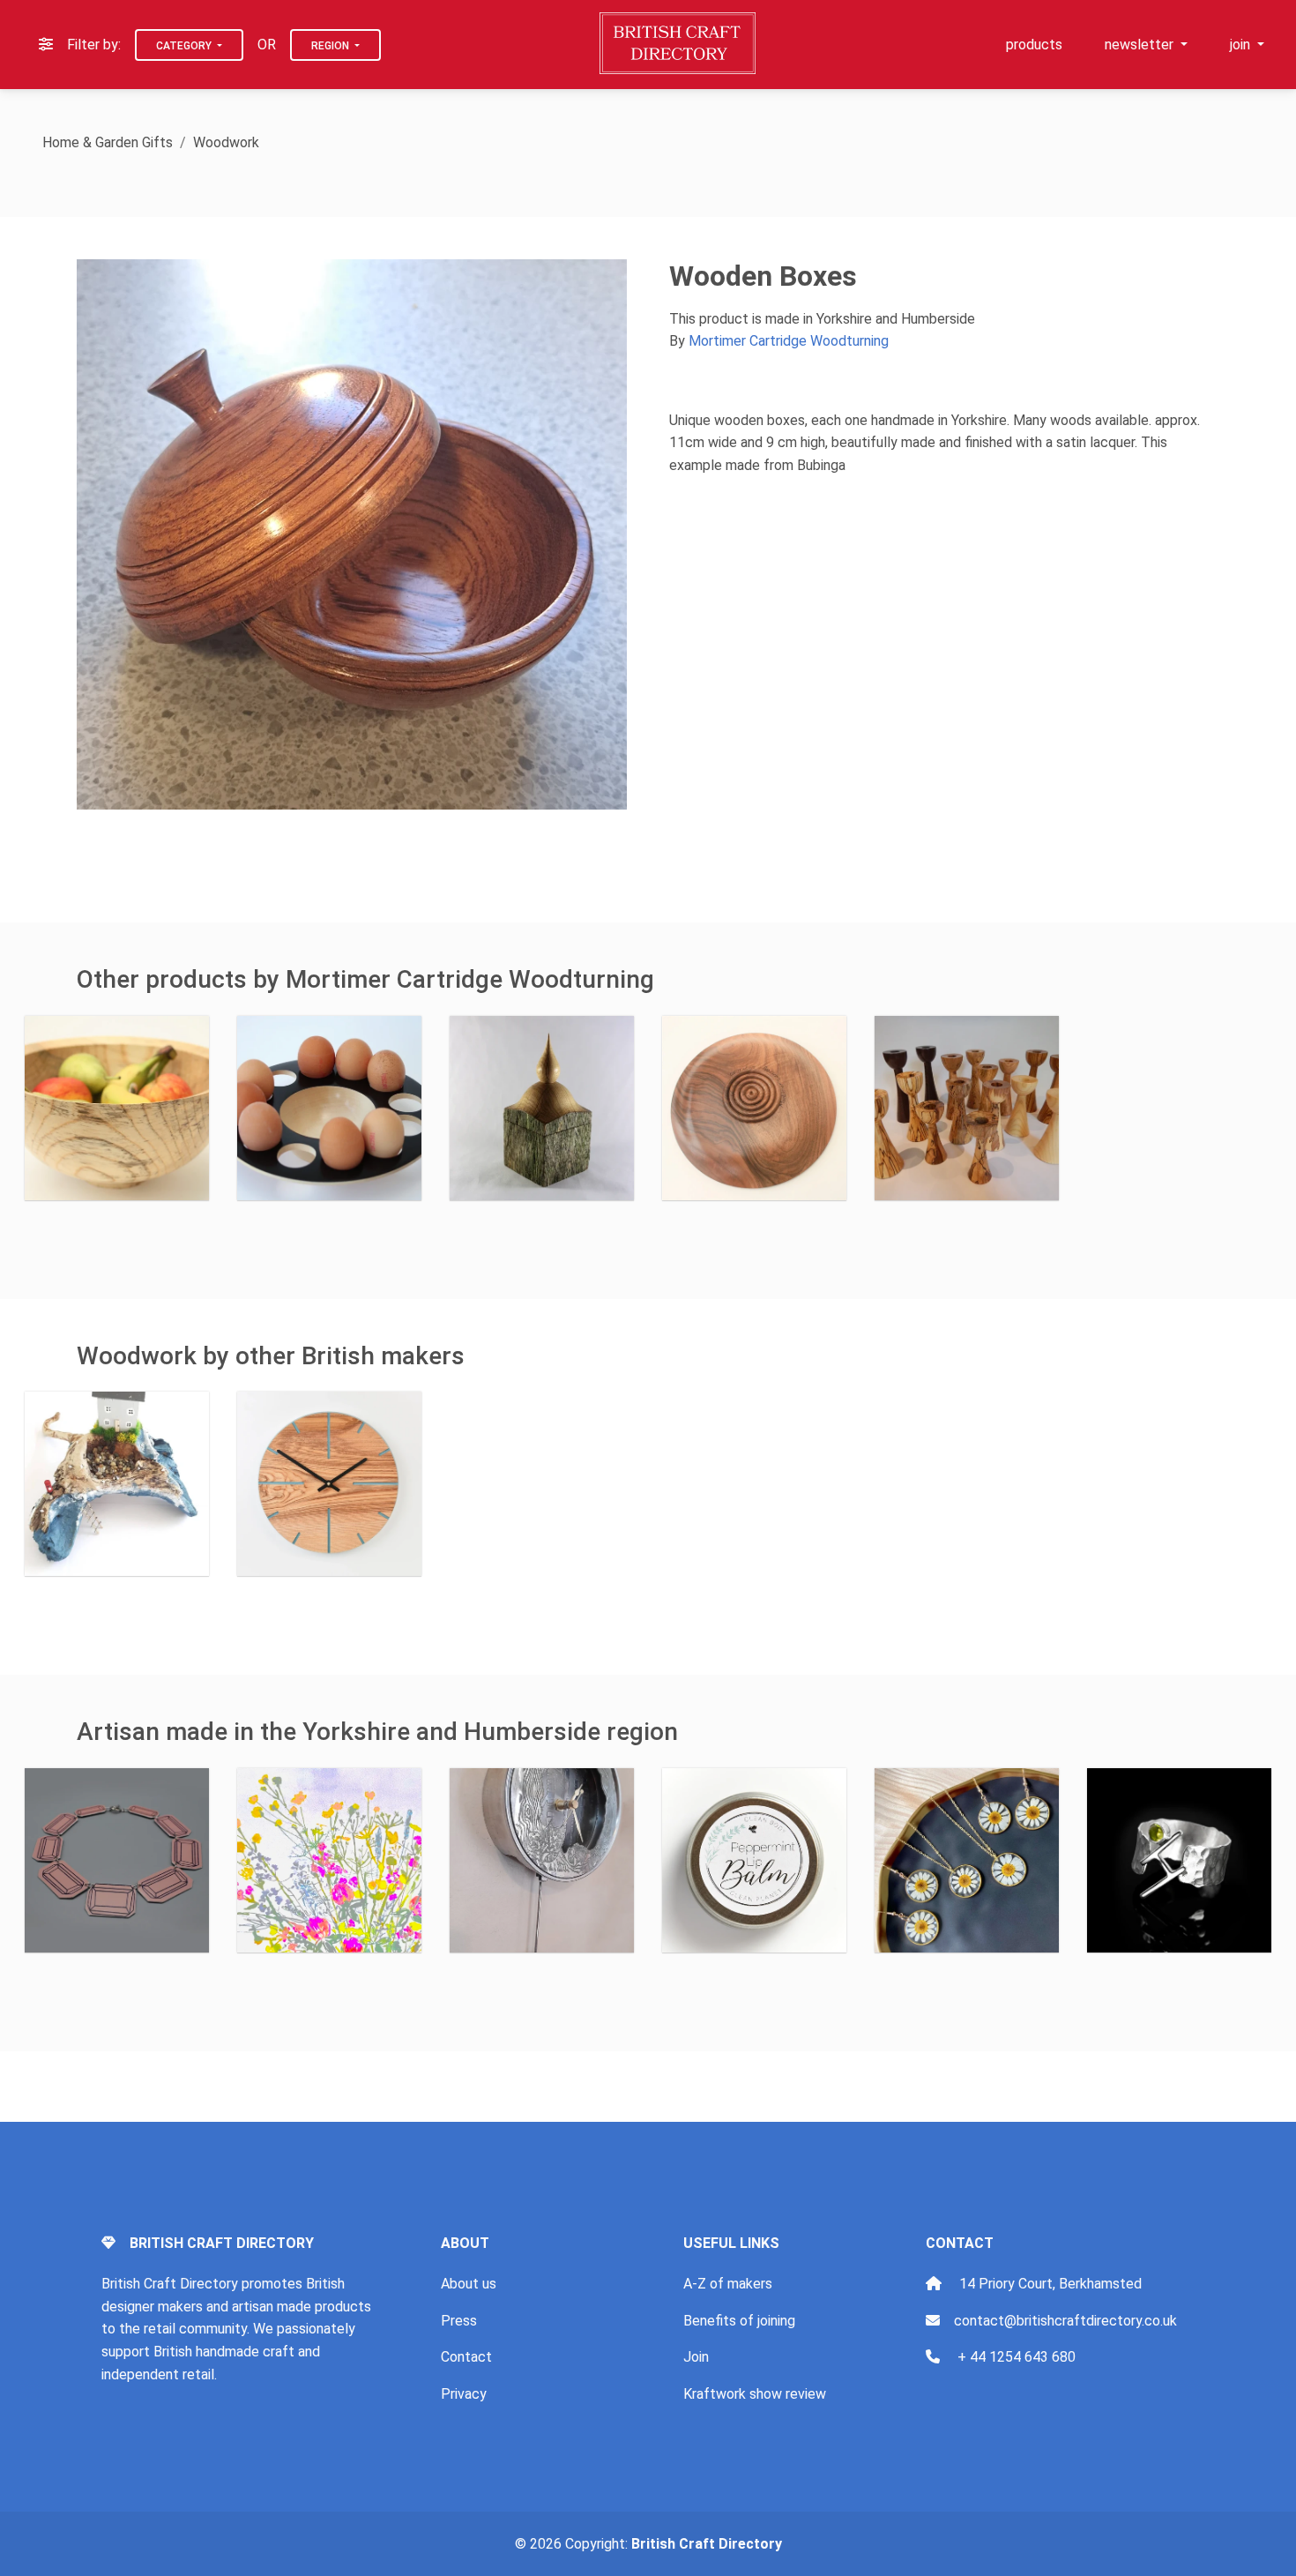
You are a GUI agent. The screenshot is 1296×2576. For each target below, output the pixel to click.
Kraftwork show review (755, 2394)
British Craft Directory (707, 2544)
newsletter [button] (1141, 45)
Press (459, 2321)
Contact (466, 2357)
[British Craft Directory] (679, 43)
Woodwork (226, 142)
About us (469, 2284)
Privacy (464, 2394)
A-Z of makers (728, 2284)
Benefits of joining (739, 2321)
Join (696, 2357)
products (1034, 45)
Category (185, 46)
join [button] (1242, 45)
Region (331, 46)
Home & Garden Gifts (108, 142)
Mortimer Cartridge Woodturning (789, 341)
